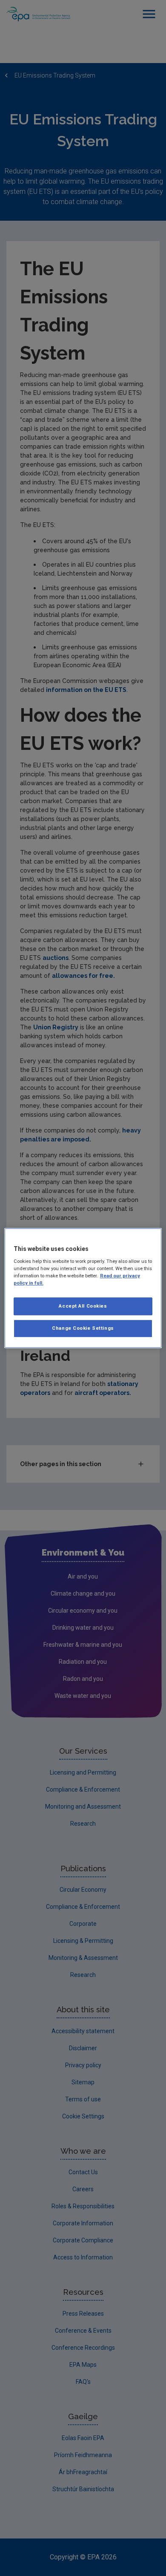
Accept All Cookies (83, 1306)
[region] (83, 1288)
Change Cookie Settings (83, 1328)
